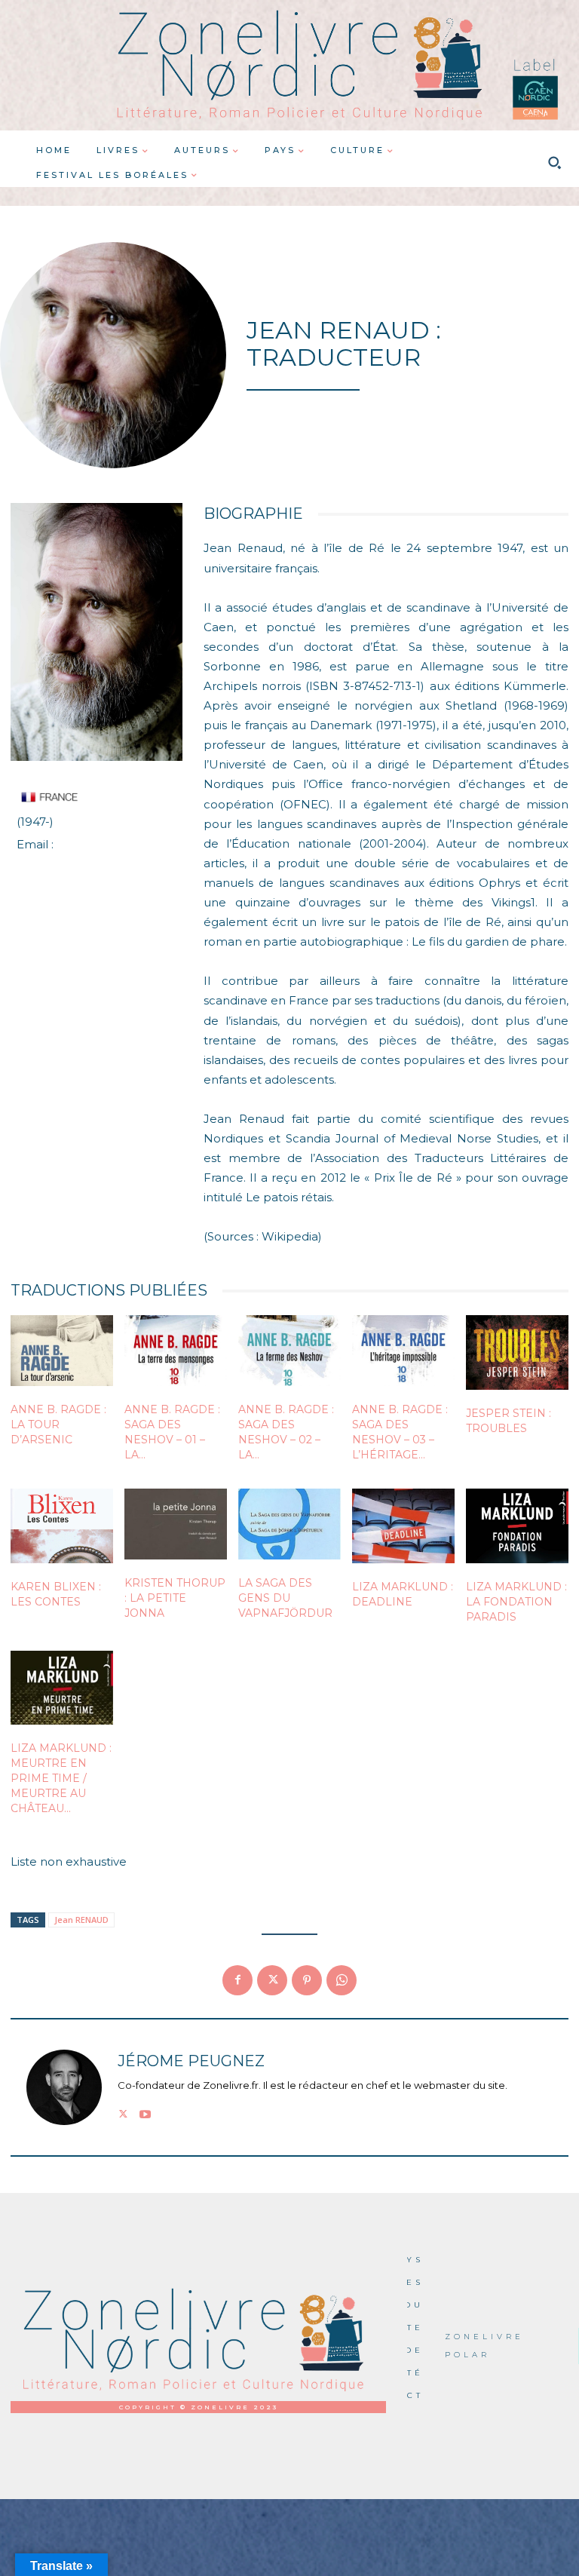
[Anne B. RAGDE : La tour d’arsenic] (62, 1351)
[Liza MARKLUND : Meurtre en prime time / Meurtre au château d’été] (62, 1688)
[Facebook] (237, 1980)
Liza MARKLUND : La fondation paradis (516, 1602)
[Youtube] (145, 2112)
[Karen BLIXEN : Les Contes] (62, 1526)
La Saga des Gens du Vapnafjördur (285, 1598)
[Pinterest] (307, 1980)
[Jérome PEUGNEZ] (64, 2087)
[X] (272, 1980)
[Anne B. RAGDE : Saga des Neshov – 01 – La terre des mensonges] (176, 1351)
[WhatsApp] (342, 1980)
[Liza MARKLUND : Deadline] (403, 1526)
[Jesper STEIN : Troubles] (517, 1352)
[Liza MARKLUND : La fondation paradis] (517, 1526)
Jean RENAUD (81, 1920)
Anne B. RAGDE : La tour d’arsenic (58, 1424)
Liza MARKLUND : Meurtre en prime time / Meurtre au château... (61, 1778)
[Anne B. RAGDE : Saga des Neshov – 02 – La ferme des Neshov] (289, 1351)
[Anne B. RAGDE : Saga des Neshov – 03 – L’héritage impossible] (403, 1351)
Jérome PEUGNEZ (191, 2061)
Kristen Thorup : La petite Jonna (175, 1598)
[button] (554, 163)
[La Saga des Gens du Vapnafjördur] (289, 1524)
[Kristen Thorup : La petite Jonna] (176, 1524)
